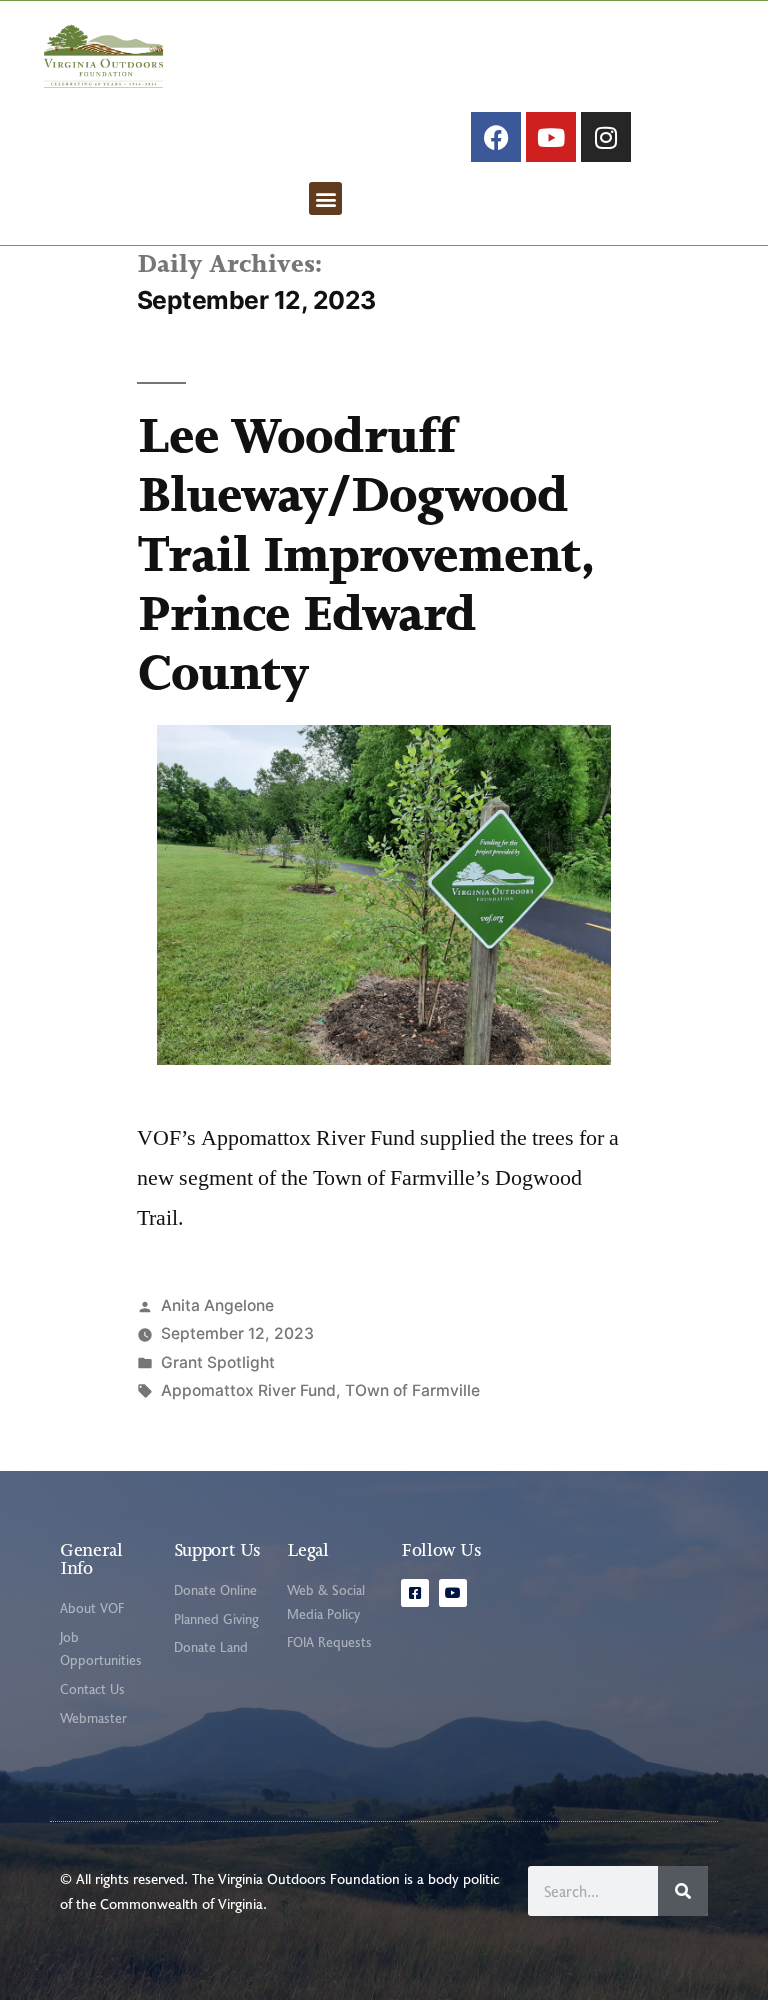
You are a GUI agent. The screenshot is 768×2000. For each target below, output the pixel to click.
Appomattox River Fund (248, 1390)
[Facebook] (496, 137)
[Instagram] (606, 137)
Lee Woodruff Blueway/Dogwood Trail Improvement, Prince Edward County (365, 554)
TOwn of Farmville (412, 1390)
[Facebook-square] (415, 1593)
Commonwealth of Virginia (181, 1903)
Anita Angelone (217, 1305)
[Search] (683, 1891)
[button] (325, 198)
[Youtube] (551, 137)
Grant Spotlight (218, 1362)
